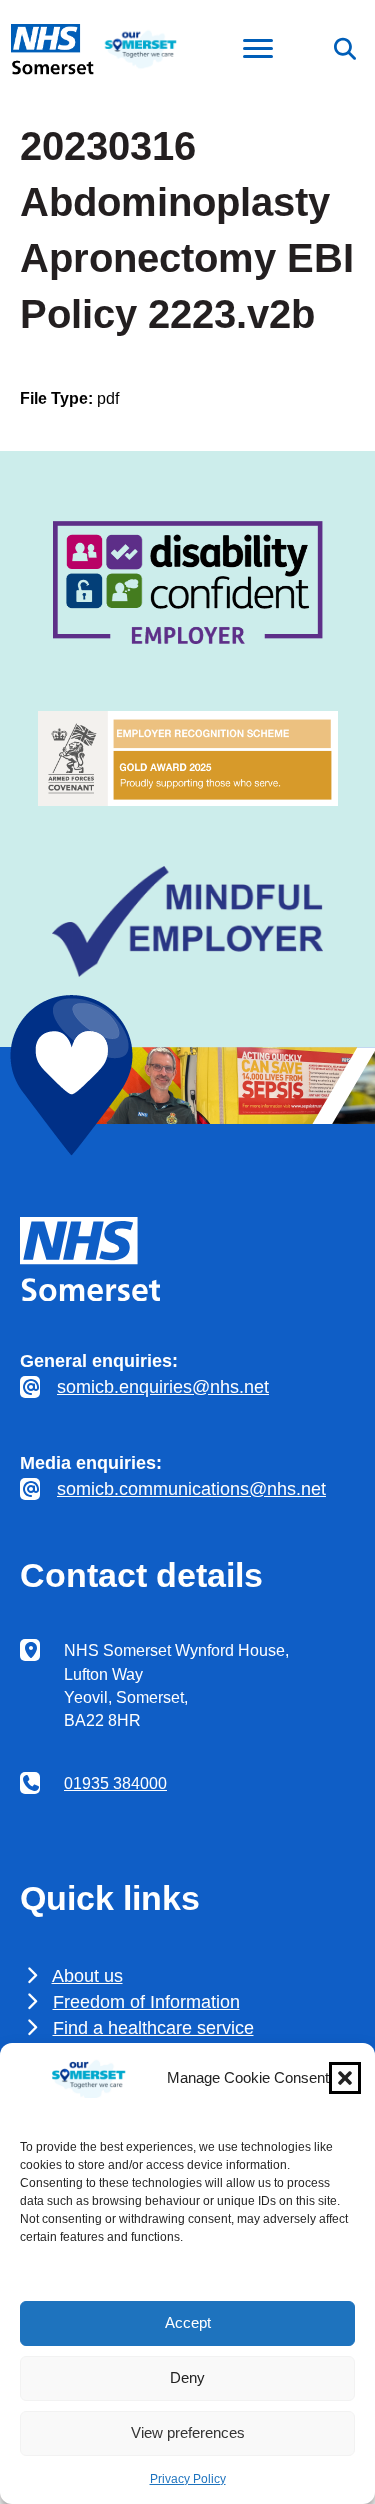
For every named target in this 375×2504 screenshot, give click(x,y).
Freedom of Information (146, 2002)
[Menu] (258, 49)
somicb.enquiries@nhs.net (163, 1387)
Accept (188, 2322)
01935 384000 (115, 1783)
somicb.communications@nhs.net (191, 1489)
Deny (187, 2377)
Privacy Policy (188, 2479)
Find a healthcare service (153, 2028)
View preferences (188, 2432)
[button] (345, 2078)
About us (87, 1976)
